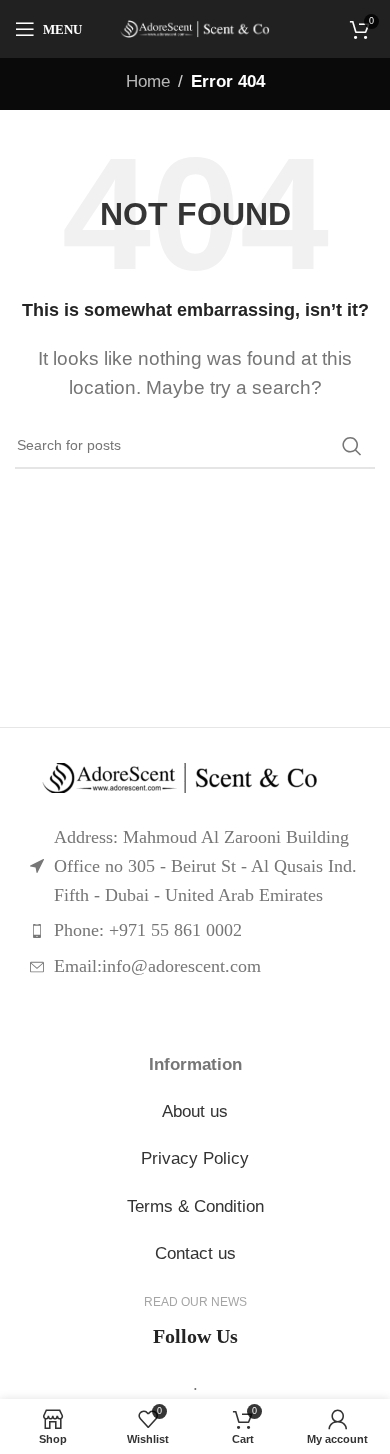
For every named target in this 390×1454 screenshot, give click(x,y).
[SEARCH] (352, 446)
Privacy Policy (195, 1158)
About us (195, 1111)
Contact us (195, 1253)
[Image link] (195, 778)
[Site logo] (195, 29)
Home (148, 81)
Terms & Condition (195, 1206)
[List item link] (195, 930)
